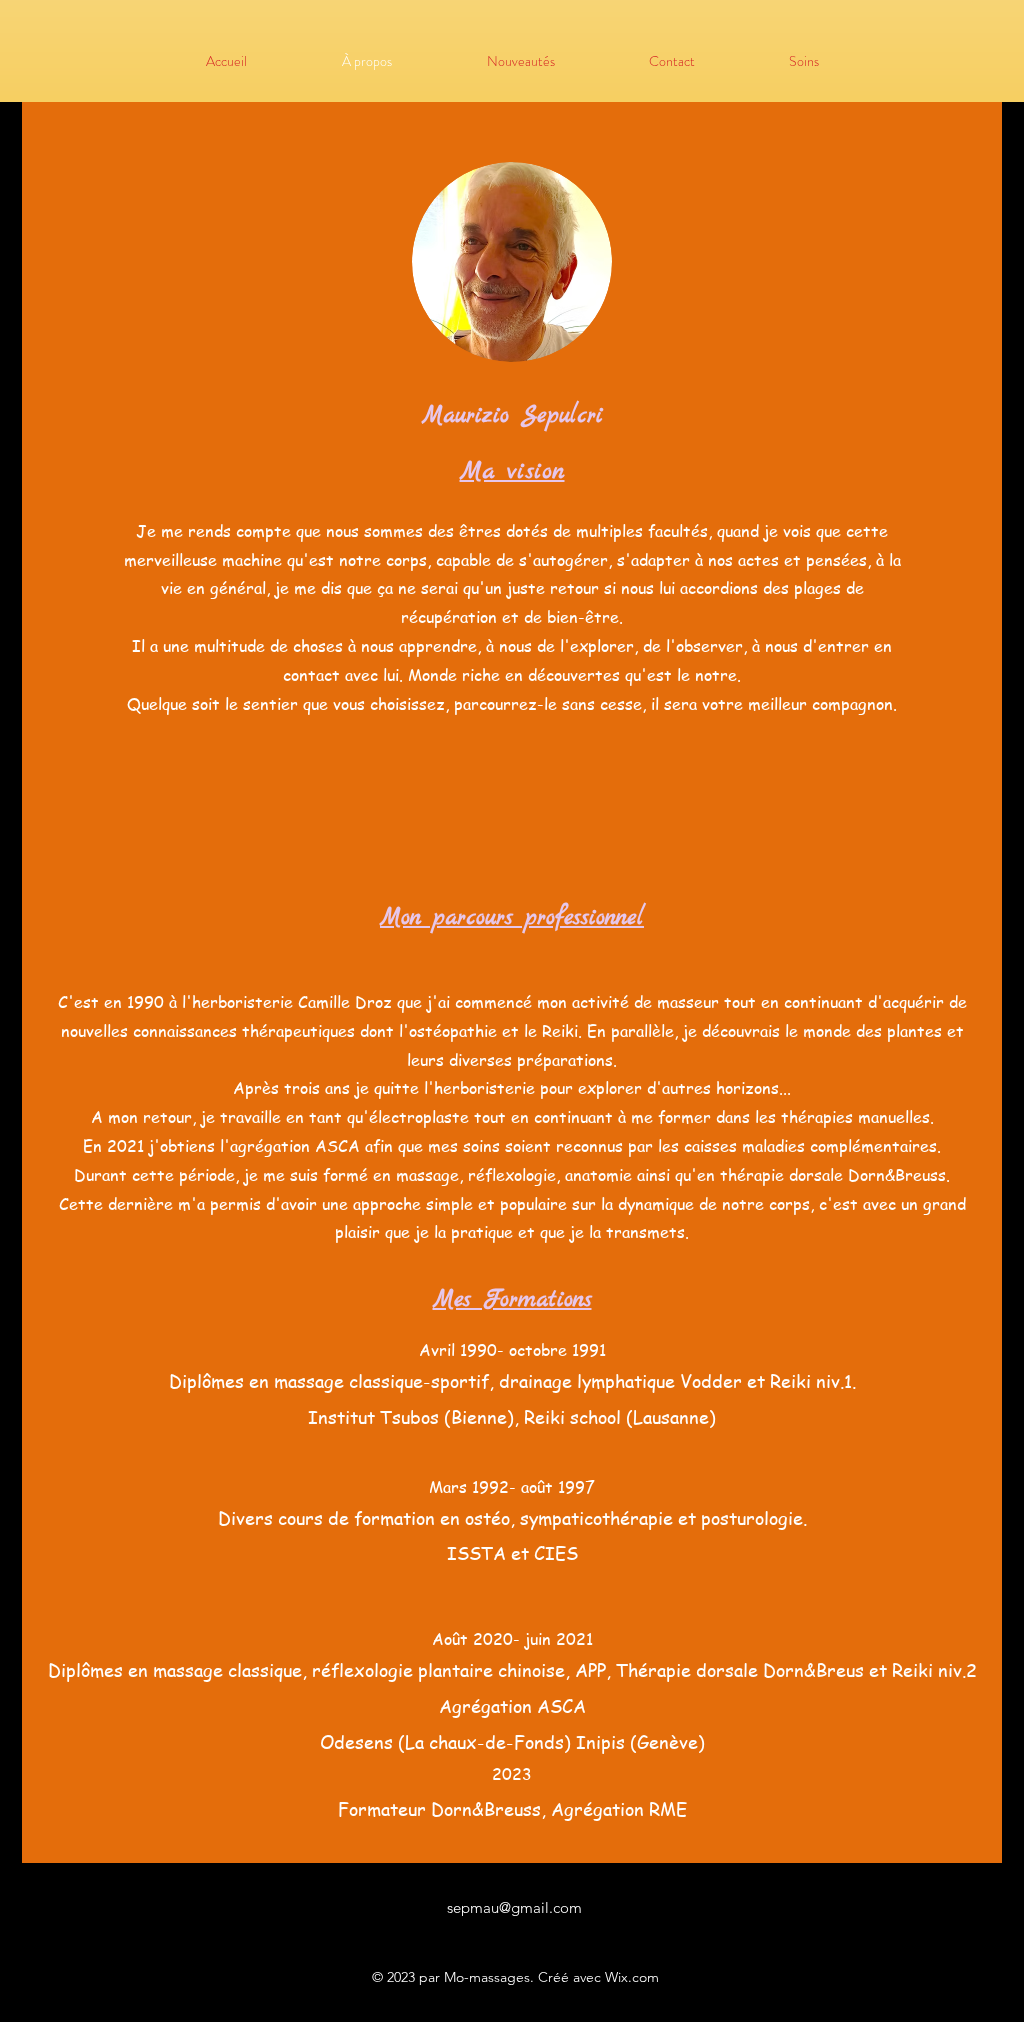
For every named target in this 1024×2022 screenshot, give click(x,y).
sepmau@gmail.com (514, 1907)
